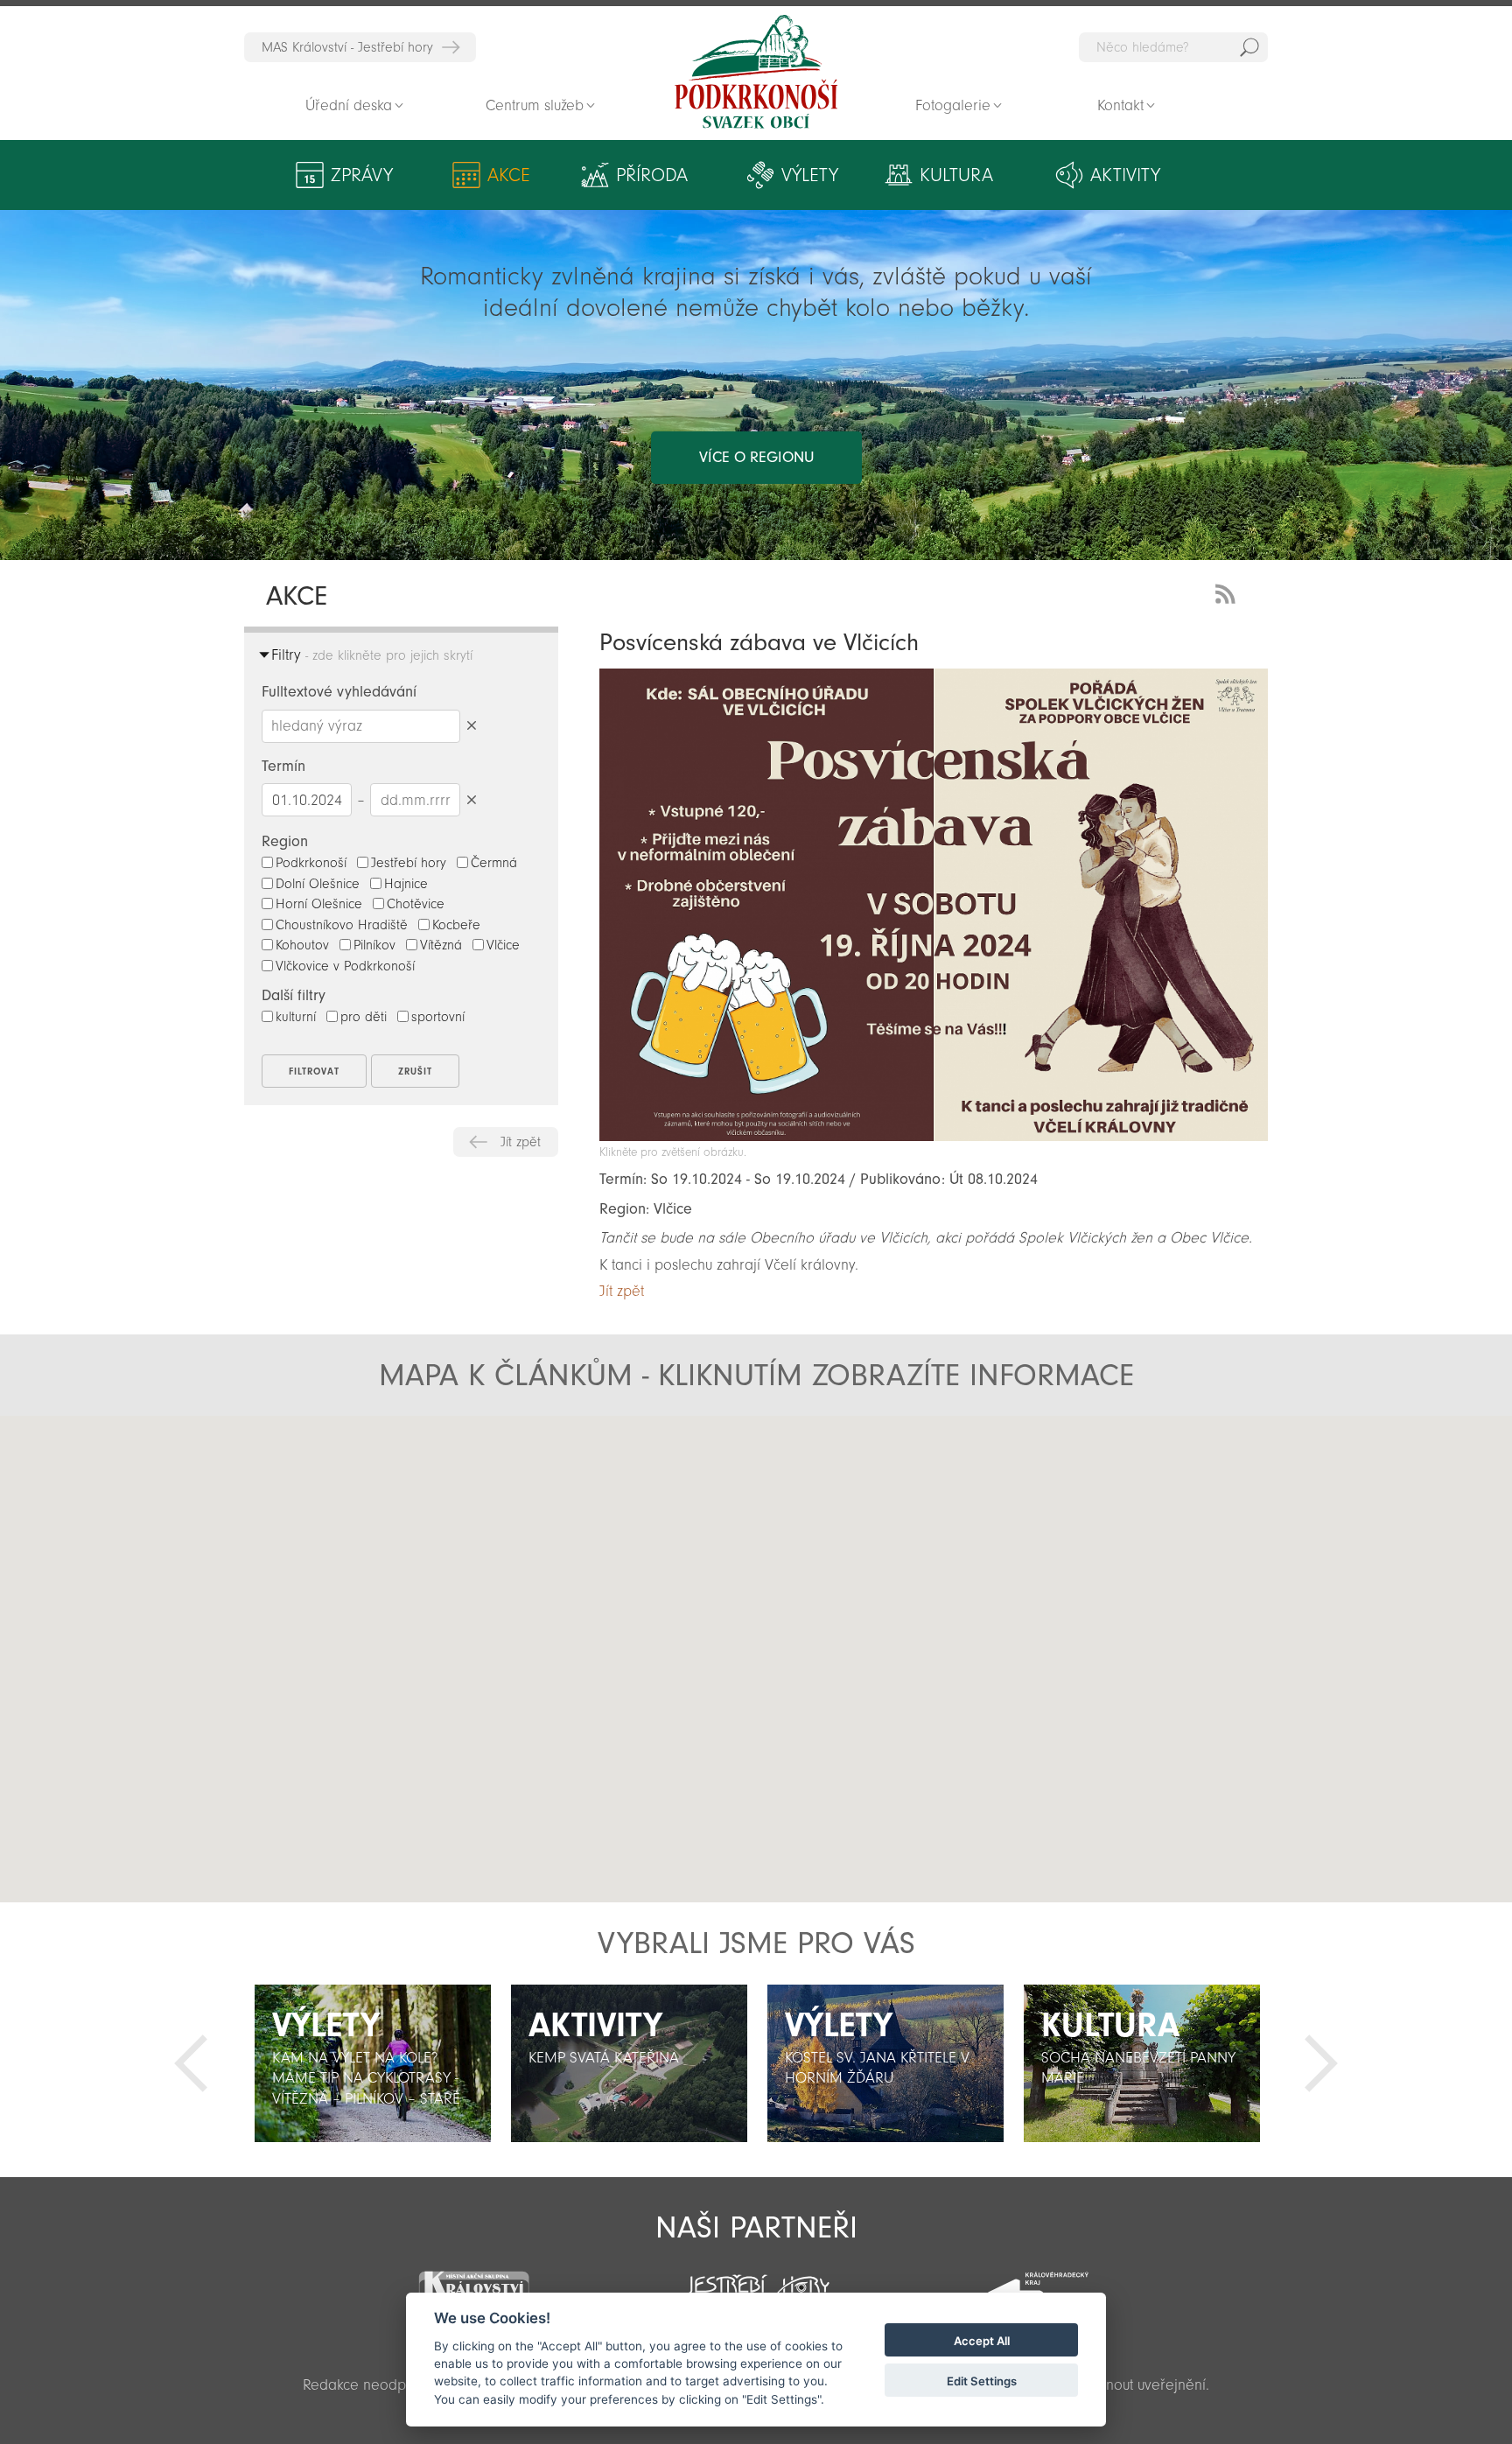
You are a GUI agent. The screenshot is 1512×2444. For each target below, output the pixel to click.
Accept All (982, 2341)
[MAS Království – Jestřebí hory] (473, 2282)
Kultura (956, 175)
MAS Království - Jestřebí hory (347, 47)
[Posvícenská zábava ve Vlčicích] (934, 1136)
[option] (372, 2063)
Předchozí (191, 2063)
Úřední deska (349, 105)
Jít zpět (521, 1142)
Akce (509, 175)
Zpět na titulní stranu (756, 72)
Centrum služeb (535, 105)
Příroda (652, 175)
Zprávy (362, 175)
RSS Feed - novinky (1228, 592)
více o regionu (756, 457)
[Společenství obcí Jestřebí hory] (756, 2281)
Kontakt (1120, 105)
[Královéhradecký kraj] (1038, 2283)
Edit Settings (982, 2381)
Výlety (810, 175)
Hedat (1249, 47)
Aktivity (1125, 175)
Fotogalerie (953, 105)
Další (1321, 2063)
